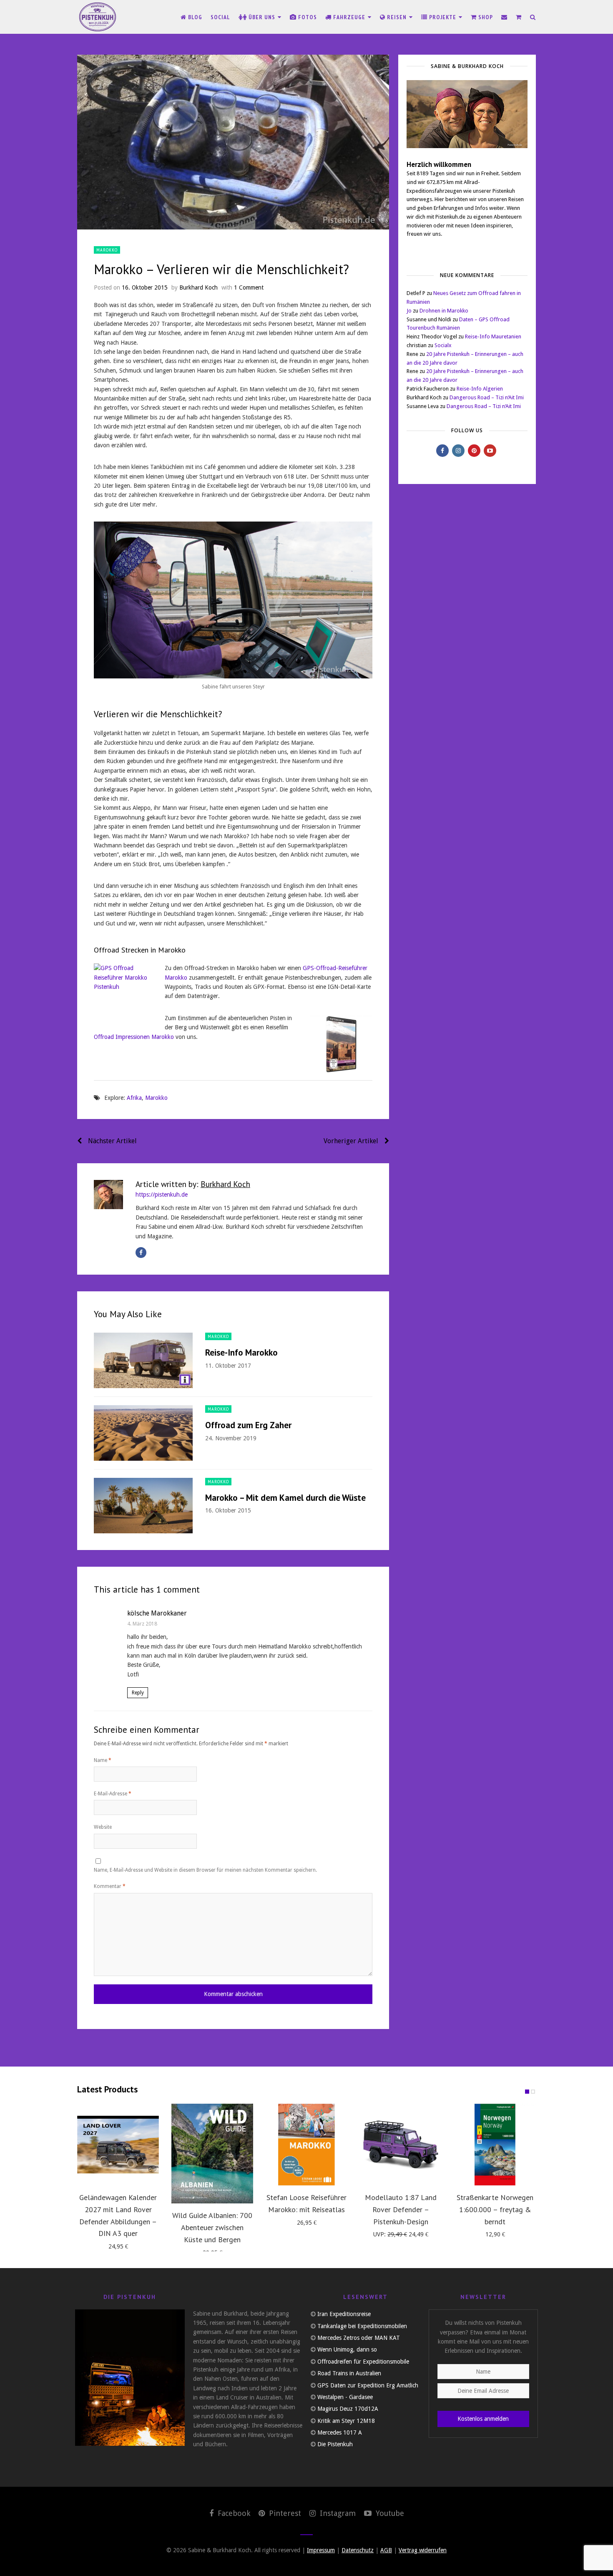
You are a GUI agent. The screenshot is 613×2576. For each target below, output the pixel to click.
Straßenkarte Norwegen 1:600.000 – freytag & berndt (495, 2209)
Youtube (389, 2513)
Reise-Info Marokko (241, 1352)
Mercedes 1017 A (340, 2432)
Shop (485, 17)
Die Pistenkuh (335, 2444)
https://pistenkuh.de (162, 1195)
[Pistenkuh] (98, 17)
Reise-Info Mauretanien (493, 336)
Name (103, 1760)
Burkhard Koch (198, 287)
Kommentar (110, 1886)
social (220, 17)
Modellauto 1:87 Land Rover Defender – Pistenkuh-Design (401, 2209)
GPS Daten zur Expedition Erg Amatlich (368, 2385)
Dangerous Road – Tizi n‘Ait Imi (487, 397)
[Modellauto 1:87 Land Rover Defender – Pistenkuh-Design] (401, 2145)
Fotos (307, 17)
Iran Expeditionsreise (344, 2314)
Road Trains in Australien (349, 2373)
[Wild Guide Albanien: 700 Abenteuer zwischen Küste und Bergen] (212, 2154)
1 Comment (249, 287)
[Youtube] (490, 451)
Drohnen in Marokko (444, 311)
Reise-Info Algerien (480, 389)
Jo (409, 311)
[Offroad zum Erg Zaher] (143, 1433)
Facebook (233, 2513)
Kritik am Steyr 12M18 (346, 2421)
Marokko (107, 250)
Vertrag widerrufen (423, 2550)
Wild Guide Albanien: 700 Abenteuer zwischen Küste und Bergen (212, 2227)
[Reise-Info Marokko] (143, 1360)
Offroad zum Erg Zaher (248, 1425)
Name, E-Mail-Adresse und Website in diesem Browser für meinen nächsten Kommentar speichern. (205, 1870)
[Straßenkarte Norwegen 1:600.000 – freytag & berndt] (495, 2145)
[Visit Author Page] (108, 1195)
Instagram (337, 2513)
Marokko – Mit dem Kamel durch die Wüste (285, 1498)
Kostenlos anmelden (483, 2419)
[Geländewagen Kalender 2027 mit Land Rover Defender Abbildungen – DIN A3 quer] (118, 2145)
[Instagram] (458, 451)
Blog (194, 17)
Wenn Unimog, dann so (347, 2349)
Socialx (443, 345)
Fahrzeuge (349, 17)
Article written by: (193, 1184)
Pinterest (284, 2513)
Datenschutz (358, 2550)
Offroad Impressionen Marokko (134, 1037)
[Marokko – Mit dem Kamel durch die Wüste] (143, 1506)
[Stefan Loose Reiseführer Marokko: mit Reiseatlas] (306, 2145)
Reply (138, 1693)
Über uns (262, 17)
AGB (386, 2550)
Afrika (134, 1098)
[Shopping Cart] (519, 17)
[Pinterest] (474, 451)
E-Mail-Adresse (113, 1794)
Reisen (397, 17)
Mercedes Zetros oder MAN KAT (359, 2338)
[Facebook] (141, 1253)
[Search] (533, 17)
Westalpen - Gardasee (345, 2397)
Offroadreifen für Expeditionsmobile (363, 2362)
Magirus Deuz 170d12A (348, 2409)
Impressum (321, 2550)
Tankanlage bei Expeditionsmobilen (362, 2326)
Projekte (443, 17)
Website (103, 1827)
